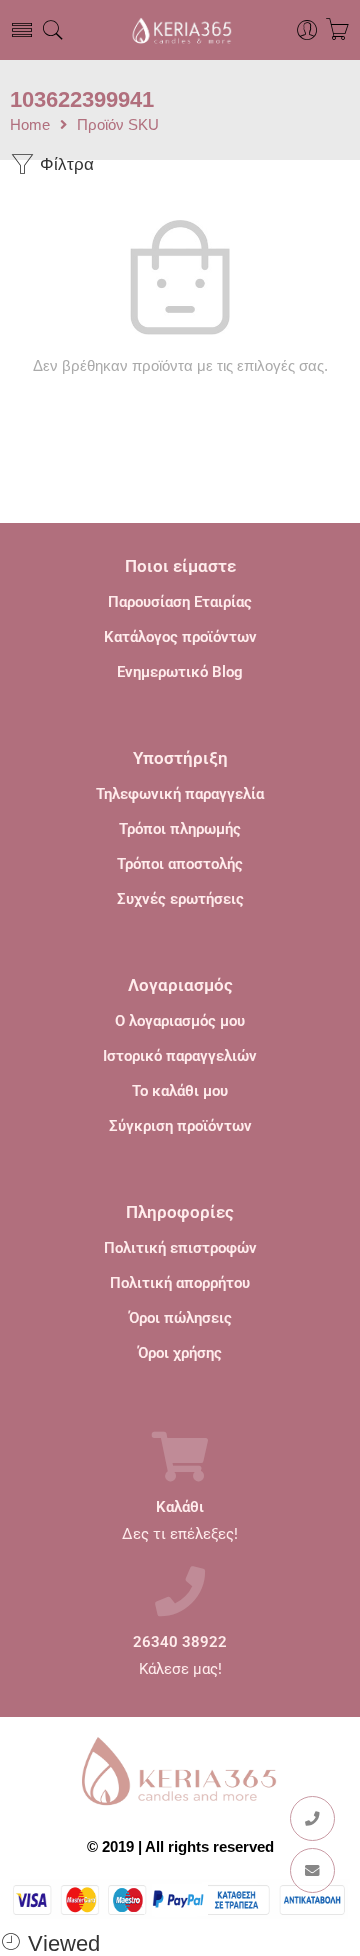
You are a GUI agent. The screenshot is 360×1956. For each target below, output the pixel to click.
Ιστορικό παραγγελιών (180, 1056)
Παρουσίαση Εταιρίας (180, 602)
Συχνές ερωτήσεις (180, 899)
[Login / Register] (307, 30)
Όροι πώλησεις (180, 1318)
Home (30, 125)
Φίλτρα (64, 164)
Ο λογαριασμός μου (180, 1021)
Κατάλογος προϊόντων (180, 637)
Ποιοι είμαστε (180, 566)
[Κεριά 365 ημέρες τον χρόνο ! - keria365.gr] (179, 30)
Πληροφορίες (180, 1212)
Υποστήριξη (180, 758)
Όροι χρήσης (180, 1353)
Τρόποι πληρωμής (180, 829)
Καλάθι (180, 1507)
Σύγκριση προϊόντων (180, 1126)
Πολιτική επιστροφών (180, 1248)
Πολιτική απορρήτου (180, 1283)
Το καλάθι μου (180, 1091)
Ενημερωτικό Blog (180, 672)
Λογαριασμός (180, 985)
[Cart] (337, 30)
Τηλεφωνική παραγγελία (180, 794)
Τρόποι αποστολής (180, 864)
